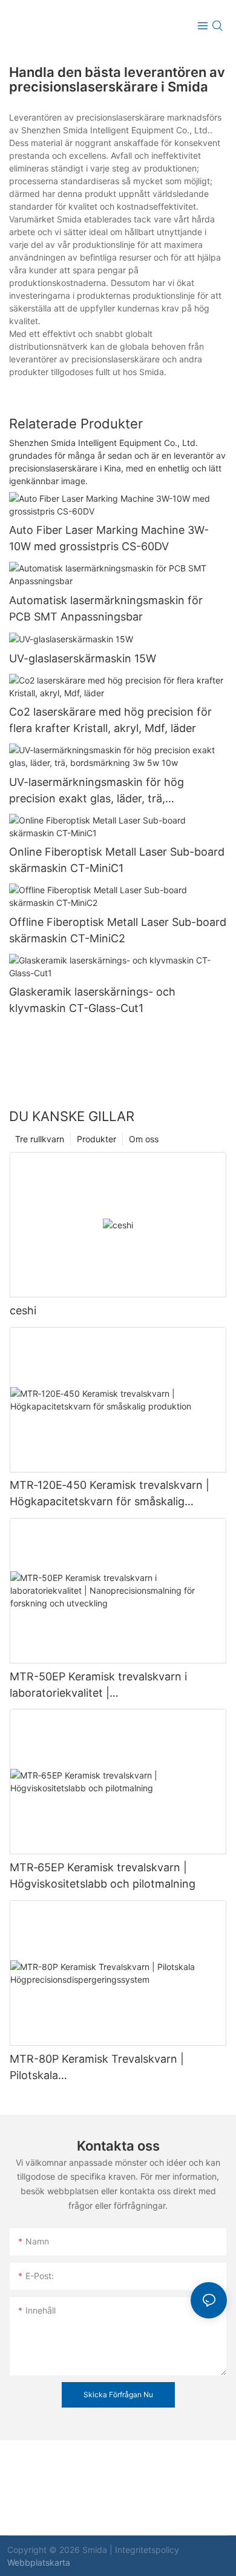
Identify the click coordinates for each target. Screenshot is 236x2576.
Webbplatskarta (39, 2562)
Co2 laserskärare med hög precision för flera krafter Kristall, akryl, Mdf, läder (110, 720)
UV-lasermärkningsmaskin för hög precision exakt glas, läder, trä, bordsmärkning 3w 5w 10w (97, 791)
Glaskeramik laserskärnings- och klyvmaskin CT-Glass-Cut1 (92, 1000)
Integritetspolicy (147, 2550)
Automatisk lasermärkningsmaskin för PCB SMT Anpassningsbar (106, 608)
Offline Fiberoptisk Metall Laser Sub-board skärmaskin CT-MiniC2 (118, 930)
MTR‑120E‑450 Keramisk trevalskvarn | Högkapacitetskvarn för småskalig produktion (110, 1494)
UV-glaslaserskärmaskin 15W (83, 658)
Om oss (144, 1139)
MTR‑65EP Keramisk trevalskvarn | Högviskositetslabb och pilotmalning (103, 1875)
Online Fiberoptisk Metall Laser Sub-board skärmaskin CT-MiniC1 (117, 860)
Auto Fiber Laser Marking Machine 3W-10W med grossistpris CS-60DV (109, 538)
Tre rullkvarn (40, 1139)
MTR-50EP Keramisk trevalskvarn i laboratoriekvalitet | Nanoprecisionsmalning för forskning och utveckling (116, 1686)
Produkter (97, 1139)
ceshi (23, 1310)
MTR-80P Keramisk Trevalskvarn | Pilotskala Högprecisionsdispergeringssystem (100, 2068)
